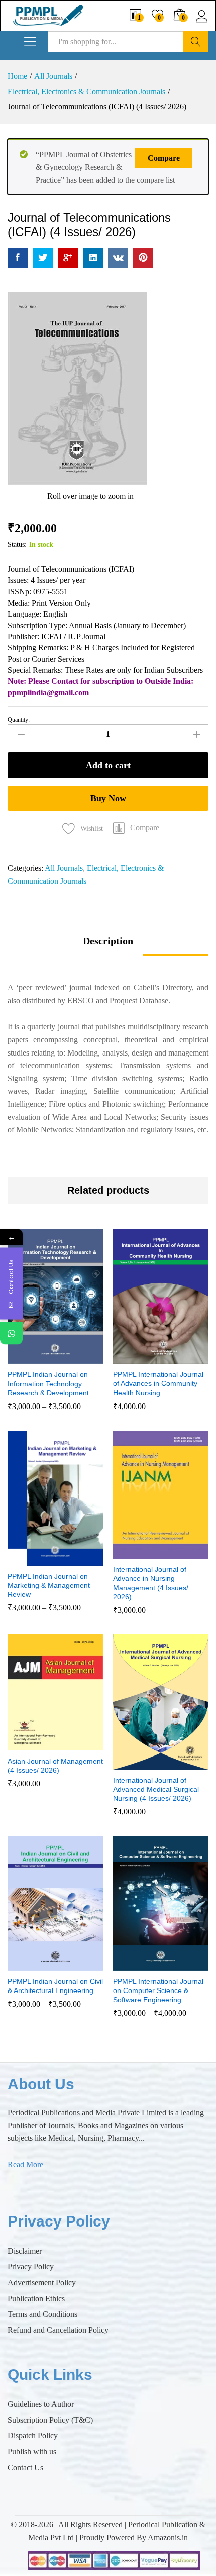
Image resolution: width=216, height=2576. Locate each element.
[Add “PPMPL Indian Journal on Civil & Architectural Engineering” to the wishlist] (77, 1965)
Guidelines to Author (41, 2404)
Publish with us (32, 2452)
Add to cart (108, 765)
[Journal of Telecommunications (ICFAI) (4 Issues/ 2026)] (18, 258)
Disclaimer (25, 2251)
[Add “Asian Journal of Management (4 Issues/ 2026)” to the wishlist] (77, 1744)
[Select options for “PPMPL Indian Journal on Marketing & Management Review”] (31, 1560)
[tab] (108, 945)
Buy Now (108, 798)
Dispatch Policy (33, 2436)
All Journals (64, 868)
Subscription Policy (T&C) (50, 2420)
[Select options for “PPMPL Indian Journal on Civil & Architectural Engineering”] (31, 1965)
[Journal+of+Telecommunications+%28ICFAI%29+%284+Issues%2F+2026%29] (43, 258)
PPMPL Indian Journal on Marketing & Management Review (49, 1585)
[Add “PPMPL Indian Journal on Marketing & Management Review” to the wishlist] (77, 1560)
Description (108, 941)
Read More (25, 2164)
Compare (164, 158)
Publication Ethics (36, 2299)
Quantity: (19, 720)
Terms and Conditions (42, 2314)
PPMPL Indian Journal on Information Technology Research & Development (48, 1383)
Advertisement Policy (42, 2282)
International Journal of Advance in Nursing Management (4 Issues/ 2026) (151, 1583)
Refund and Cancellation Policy (58, 2330)
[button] (136, 829)
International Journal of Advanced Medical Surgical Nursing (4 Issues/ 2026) (156, 1789)
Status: (17, 545)
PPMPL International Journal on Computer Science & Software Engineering (158, 1990)
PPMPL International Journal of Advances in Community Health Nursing (158, 1383)
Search (196, 42)
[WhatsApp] (11, 1333)
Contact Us (25, 2467)
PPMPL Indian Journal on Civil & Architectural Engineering (55, 1986)
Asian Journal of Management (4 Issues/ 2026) (55, 1766)
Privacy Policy (31, 2266)
